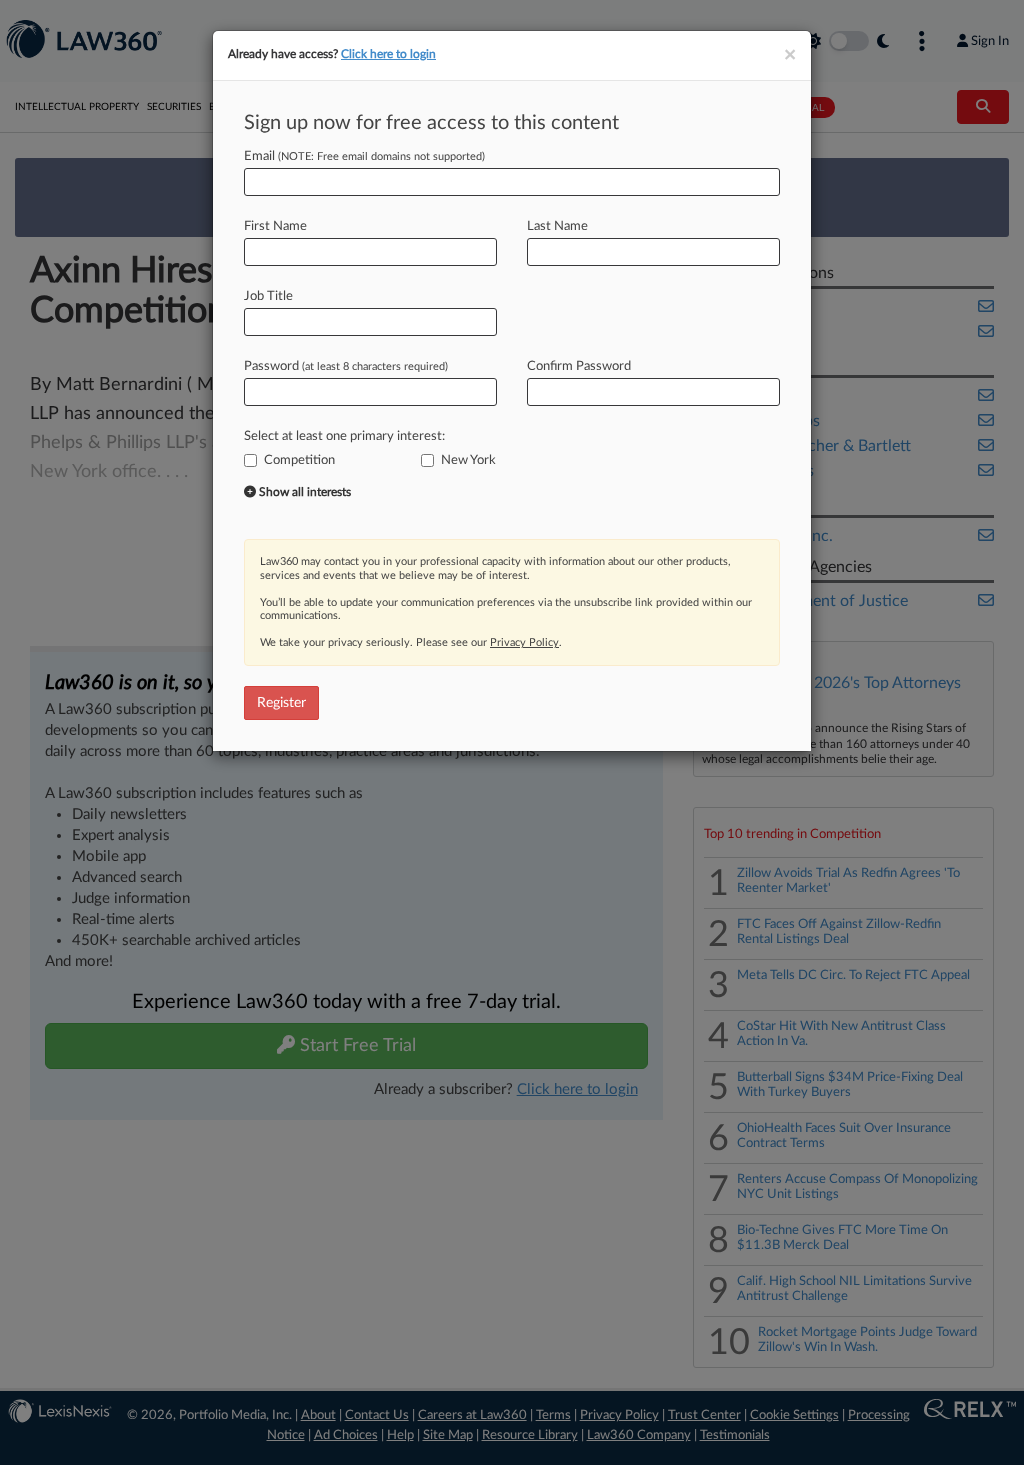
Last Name (557, 226)
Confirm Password (579, 366)
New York (468, 460)
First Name (275, 226)
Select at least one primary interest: (344, 436)
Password (346, 366)
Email (364, 156)
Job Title (268, 296)
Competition (299, 460)
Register (281, 703)
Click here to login (388, 54)
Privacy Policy (524, 642)
